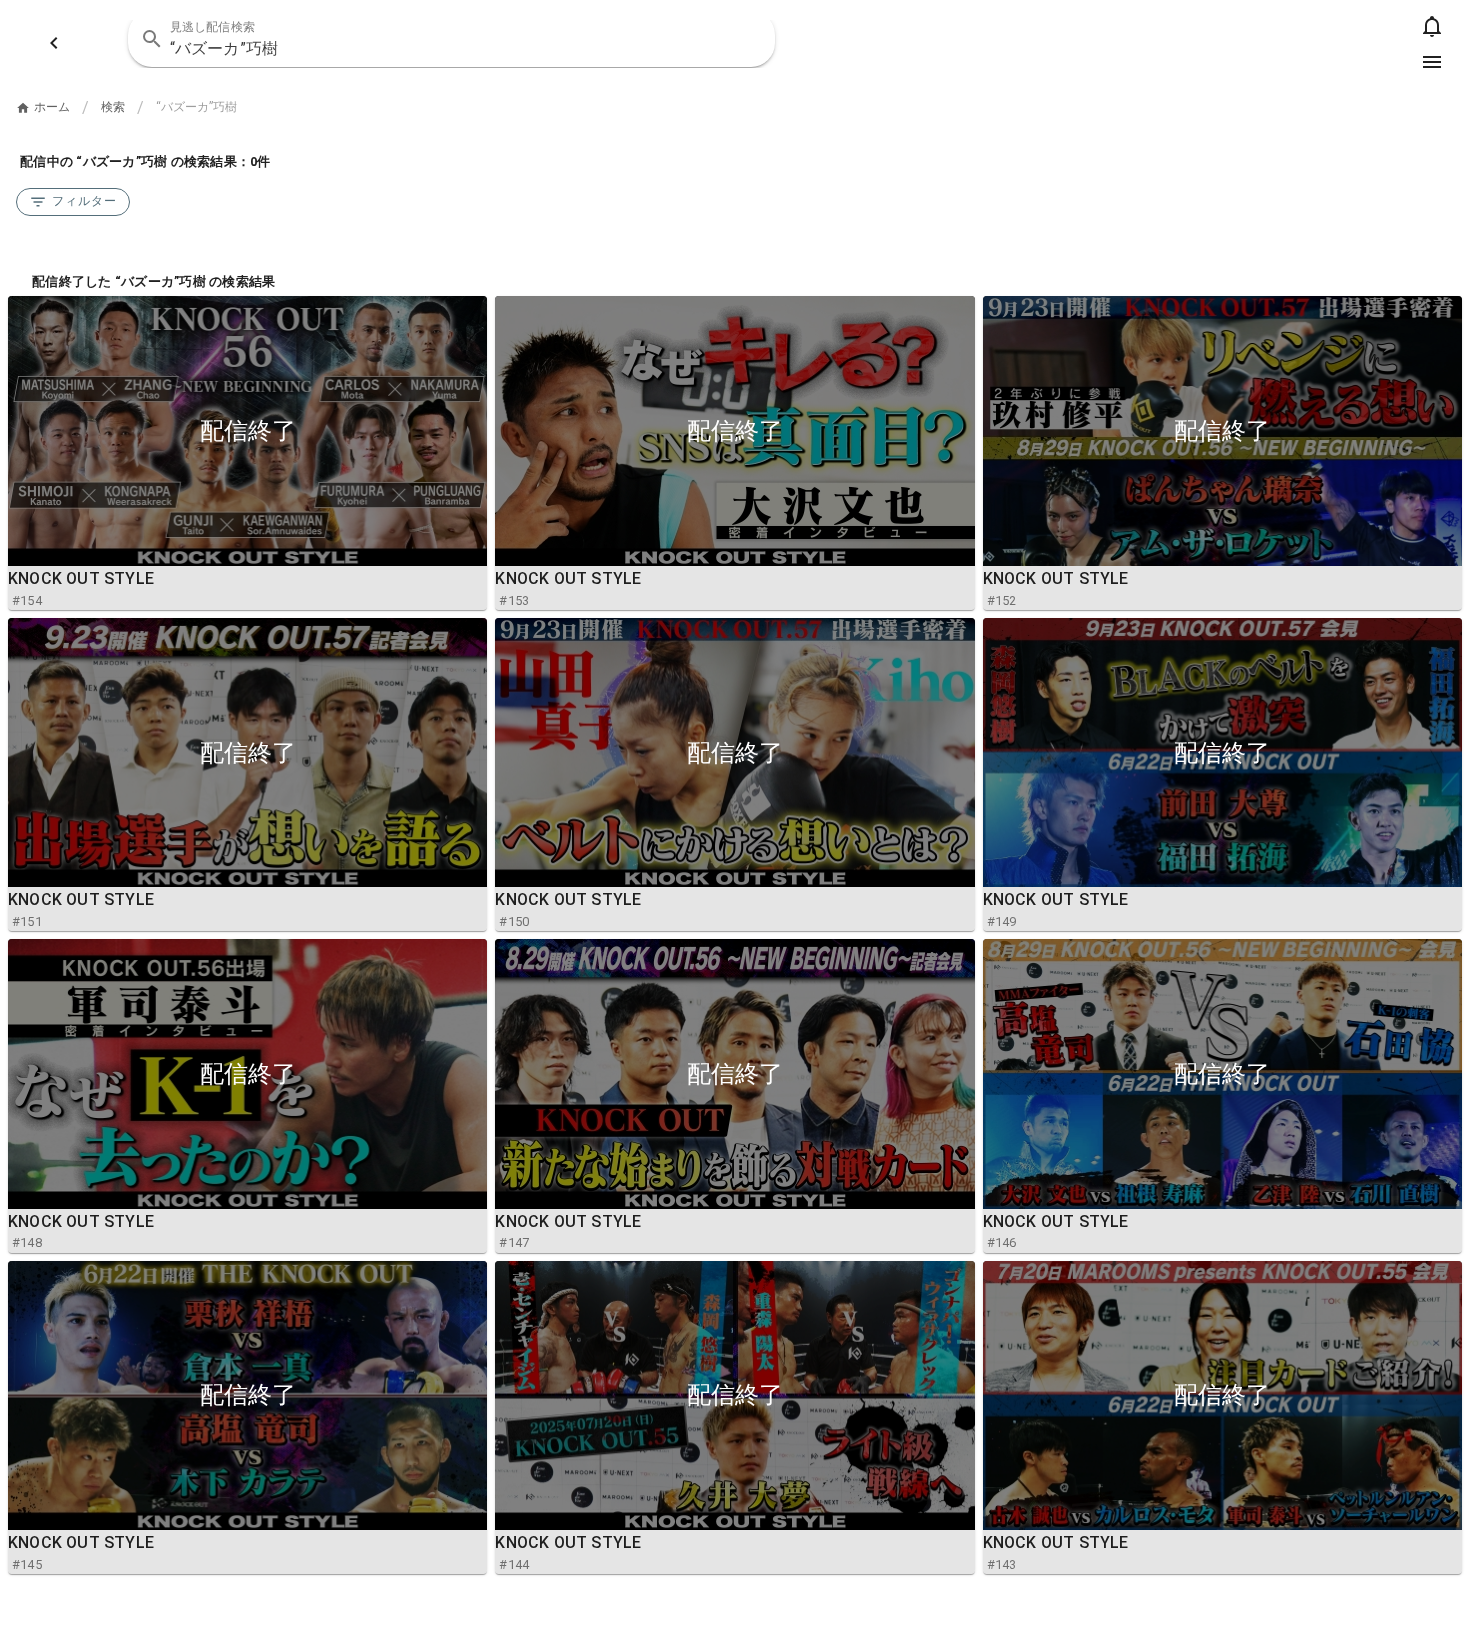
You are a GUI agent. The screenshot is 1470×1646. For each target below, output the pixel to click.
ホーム (52, 107)
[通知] (1432, 26)
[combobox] (451, 39)
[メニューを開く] (1432, 62)
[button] (747, 39)
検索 (113, 107)
